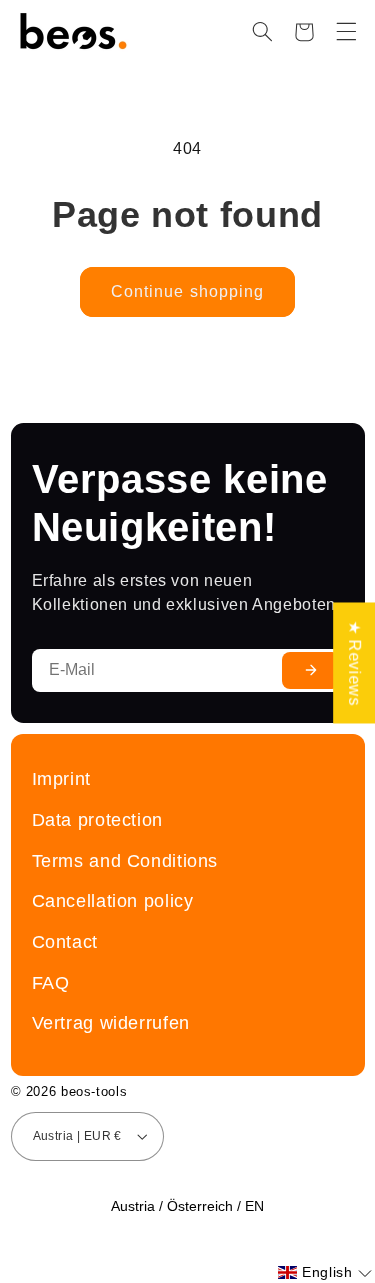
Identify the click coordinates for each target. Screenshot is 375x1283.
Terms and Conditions (125, 860)
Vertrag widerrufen (111, 1022)
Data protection (97, 819)
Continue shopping (187, 291)
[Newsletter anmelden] (311, 670)
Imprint (61, 778)
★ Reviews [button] (354, 663)
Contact (65, 941)
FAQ (51, 982)
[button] (262, 32)
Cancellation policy (113, 900)
